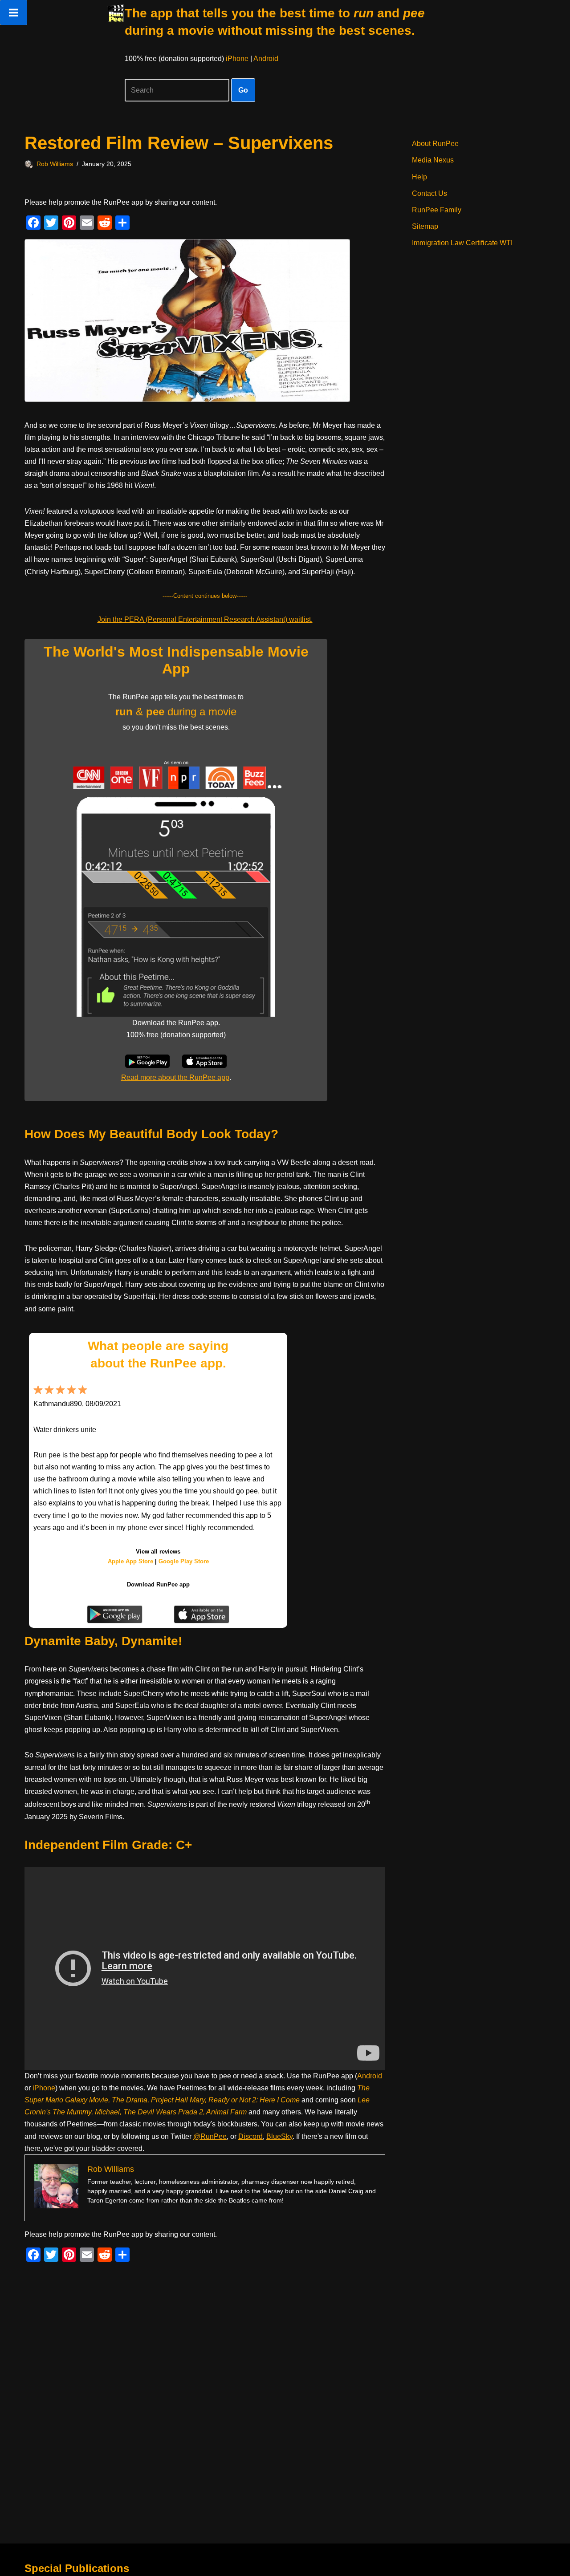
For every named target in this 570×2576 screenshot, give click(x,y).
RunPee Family (437, 210)
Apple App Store (130, 1561)
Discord (250, 2136)
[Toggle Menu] (14, 12)
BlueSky (279, 2136)
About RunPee (435, 144)
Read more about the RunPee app (175, 1077)
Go (243, 90)
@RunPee (210, 2136)
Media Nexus (433, 160)
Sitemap (425, 226)
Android (266, 59)
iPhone (237, 59)
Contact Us (430, 193)
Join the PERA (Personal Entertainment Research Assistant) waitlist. (205, 619)
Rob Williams (55, 164)
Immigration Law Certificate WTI (462, 243)
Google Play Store (184, 1561)
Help (419, 177)
